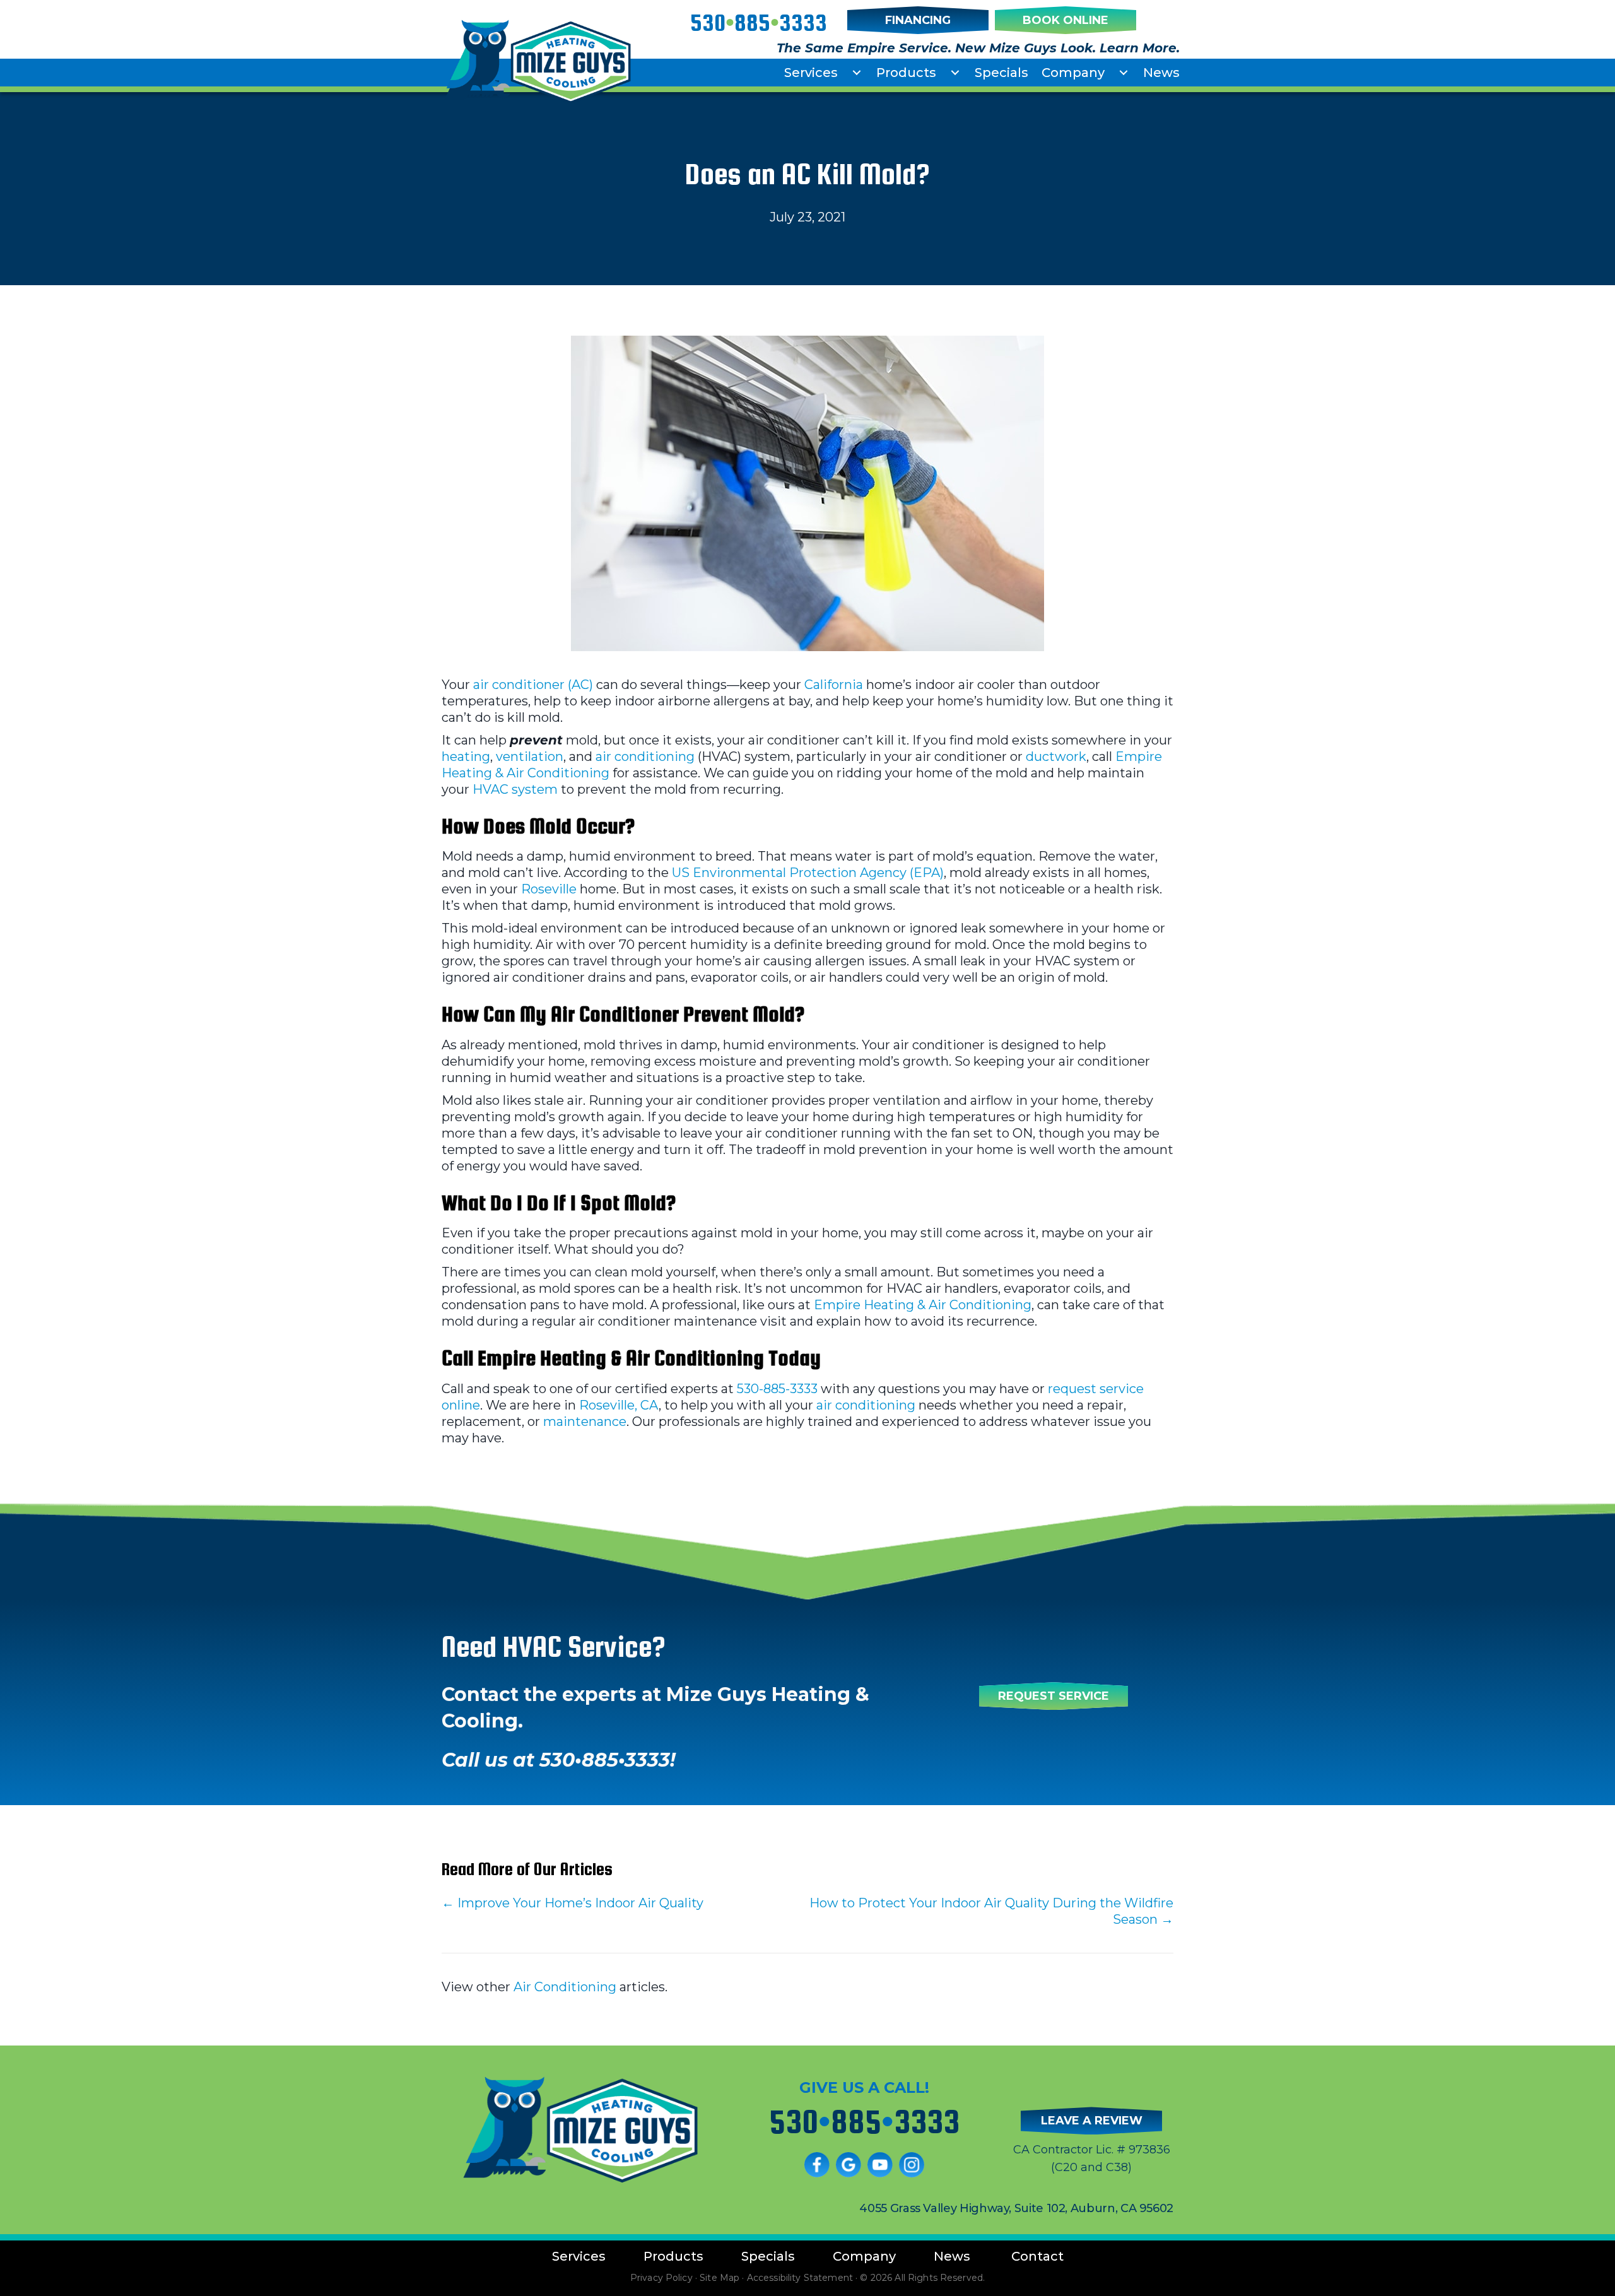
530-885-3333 (777, 1389)
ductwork (1056, 757)
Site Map (719, 2278)
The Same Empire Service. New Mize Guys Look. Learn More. (978, 48)
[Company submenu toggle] (1124, 73)
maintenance (585, 1422)
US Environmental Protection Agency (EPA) (808, 873)
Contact (1037, 2256)
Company (1073, 73)
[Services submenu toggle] (857, 73)
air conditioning (645, 757)
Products (906, 73)
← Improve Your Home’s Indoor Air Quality (573, 1903)
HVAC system (515, 789)
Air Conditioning (565, 1987)
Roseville (549, 889)
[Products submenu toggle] (955, 73)
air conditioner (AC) (533, 685)
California (834, 685)
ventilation (530, 757)
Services (811, 73)
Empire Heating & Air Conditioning (923, 1305)
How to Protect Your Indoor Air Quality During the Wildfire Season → (991, 1911)
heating (466, 757)
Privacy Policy (661, 2278)
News (1161, 73)
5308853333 (759, 23)
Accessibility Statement (800, 2278)
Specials (1001, 73)
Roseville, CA (619, 1405)
